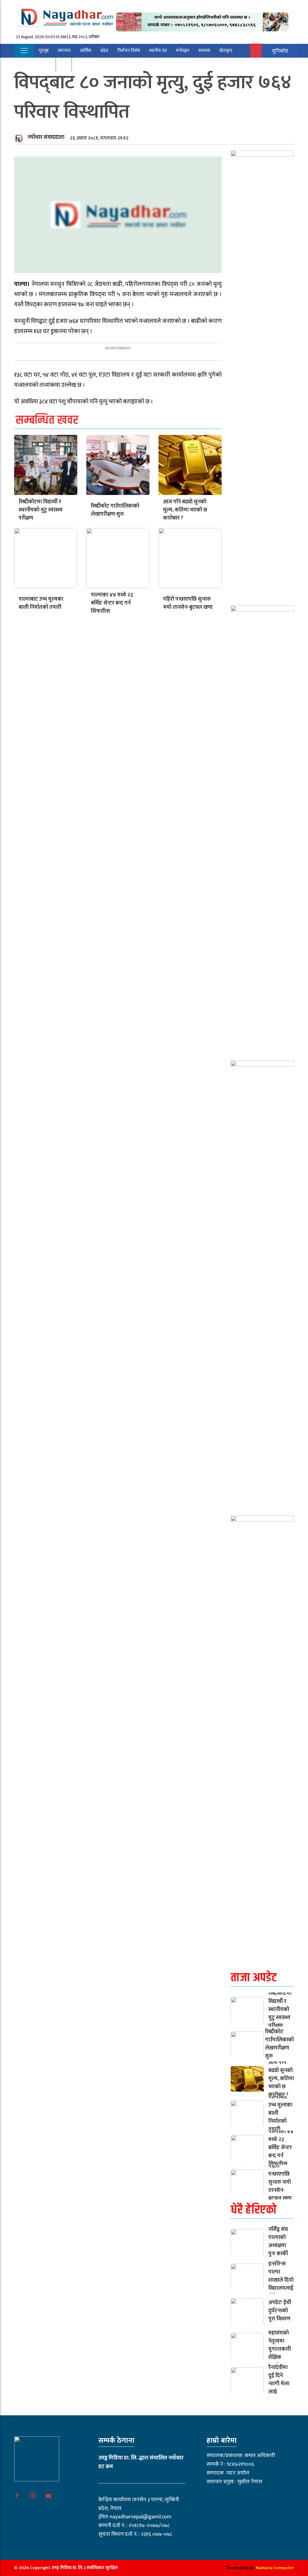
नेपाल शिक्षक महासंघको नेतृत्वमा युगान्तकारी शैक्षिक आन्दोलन (281, 2345)
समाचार (64, 51)
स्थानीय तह (158, 51)
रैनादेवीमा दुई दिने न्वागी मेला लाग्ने (279, 2380)
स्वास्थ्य (204, 51)
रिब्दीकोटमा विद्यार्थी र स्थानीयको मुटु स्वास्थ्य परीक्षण (41, 510)
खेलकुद (226, 51)
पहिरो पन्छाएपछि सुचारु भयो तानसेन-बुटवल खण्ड (188, 603)
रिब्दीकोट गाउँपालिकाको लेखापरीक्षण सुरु (115, 510)
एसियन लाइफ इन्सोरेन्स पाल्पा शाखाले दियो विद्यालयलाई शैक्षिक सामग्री (281, 2276)
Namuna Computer (275, 2568)
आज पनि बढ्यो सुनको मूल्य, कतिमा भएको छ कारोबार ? (185, 510)
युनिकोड (280, 51)
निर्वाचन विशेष (129, 51)
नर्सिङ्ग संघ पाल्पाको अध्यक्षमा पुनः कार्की (278, 2242)
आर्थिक (86, 51)
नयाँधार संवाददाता (46, 137)
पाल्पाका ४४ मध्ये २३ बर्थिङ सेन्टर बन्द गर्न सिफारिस (112, 603)
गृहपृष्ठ (44, 51)
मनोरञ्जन (183, 51)
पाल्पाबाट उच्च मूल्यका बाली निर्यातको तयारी (41, 603)
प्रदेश (104, 51)
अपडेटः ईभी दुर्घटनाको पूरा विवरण (280, 2311)
